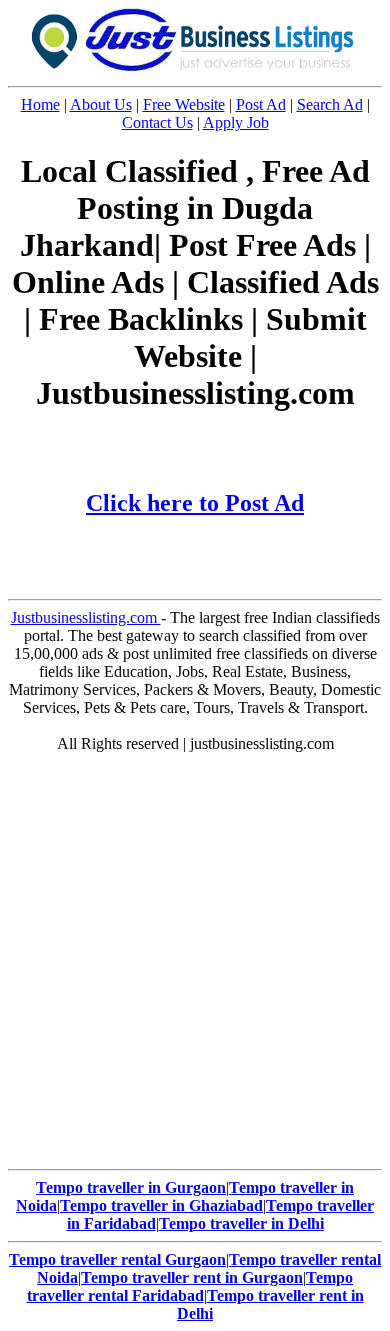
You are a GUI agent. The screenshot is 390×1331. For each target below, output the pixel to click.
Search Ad (330, 104)
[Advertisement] (195, 966)
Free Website (184, 104)
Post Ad (261, 104)
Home (40, 104)
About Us (101, 104)
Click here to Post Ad (195, 503)
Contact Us (157, 122)
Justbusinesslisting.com (86, 617)
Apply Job (236, 122)
